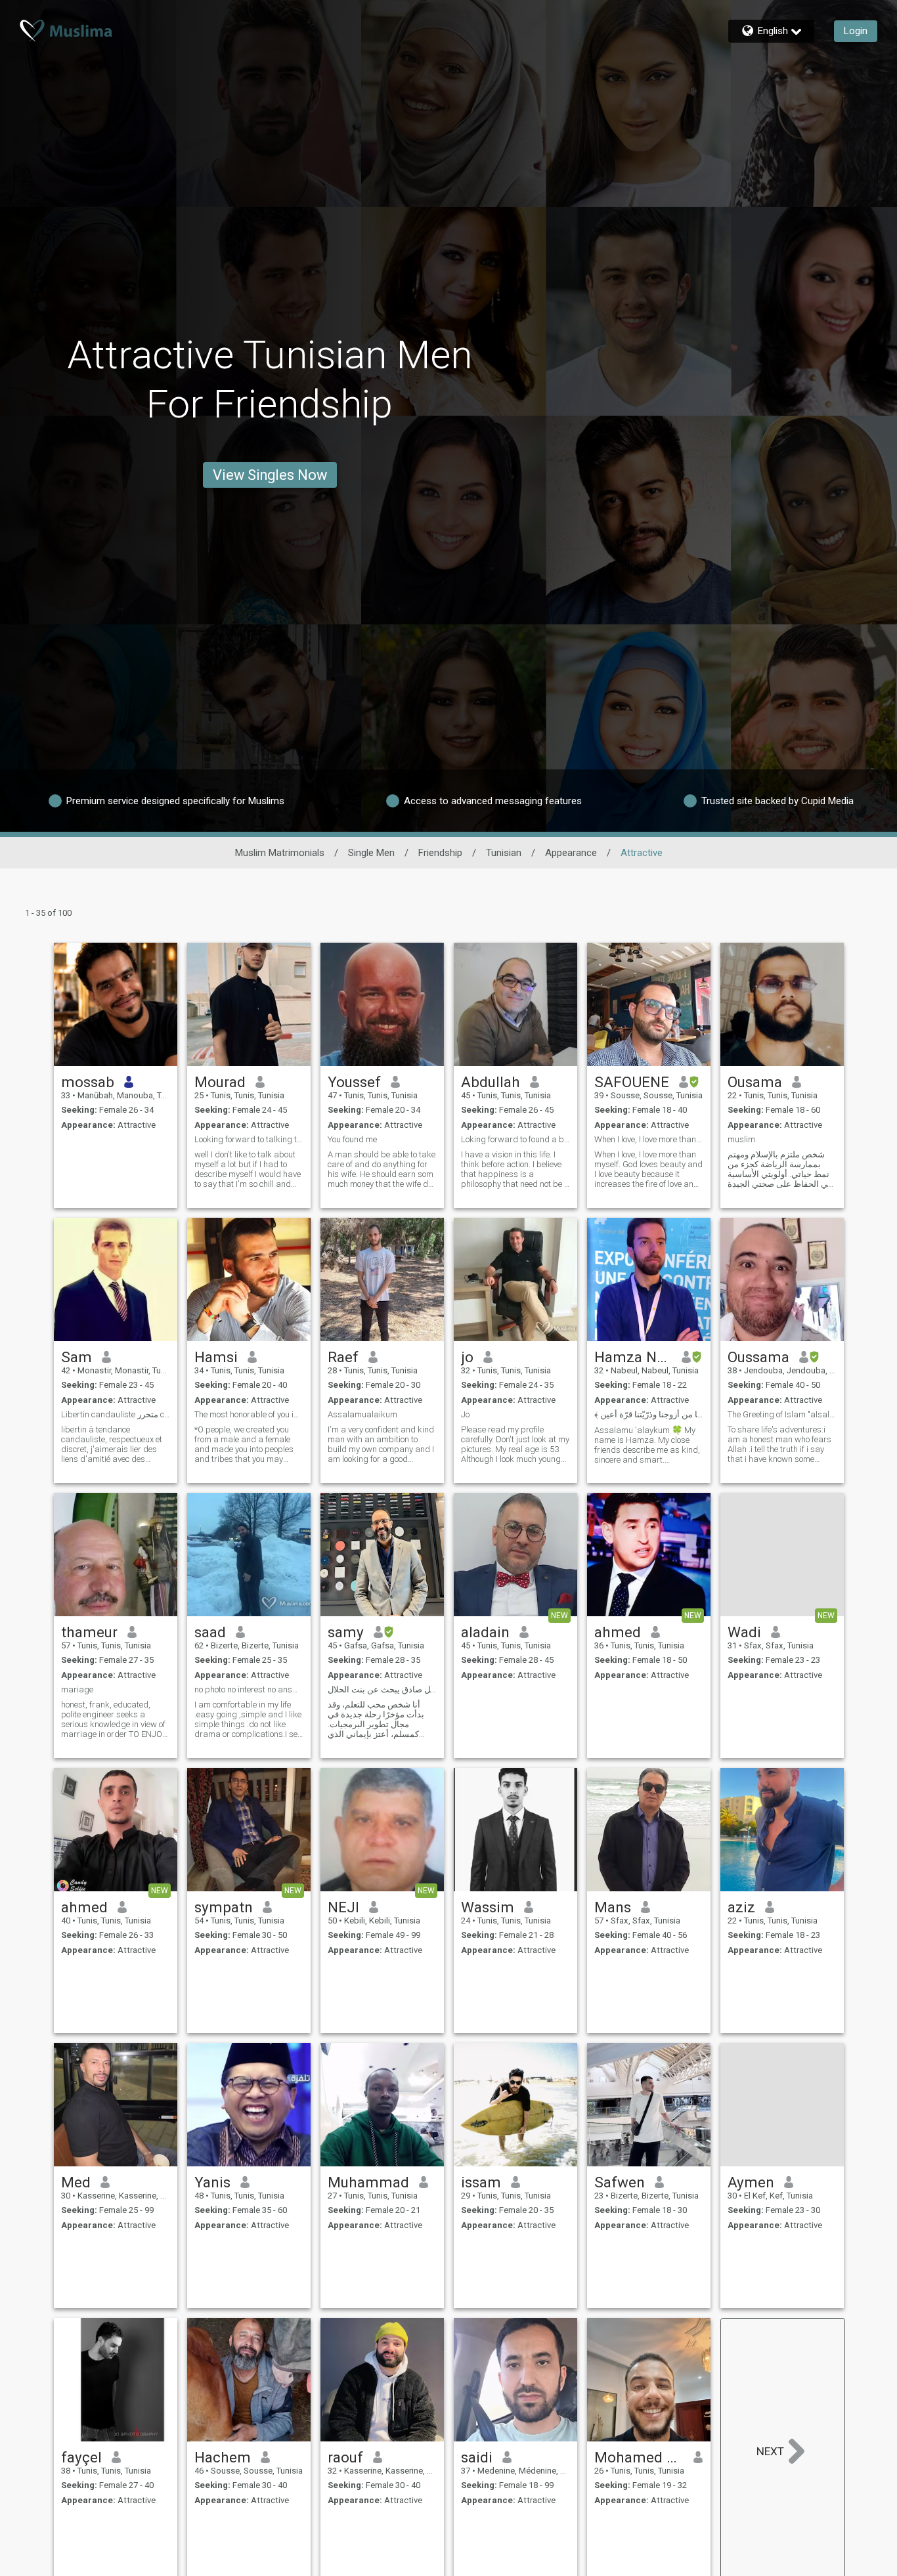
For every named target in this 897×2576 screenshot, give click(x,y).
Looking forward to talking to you (249, 1139)
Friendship (440, 853)
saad (210, 1632)
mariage (77, 1689)
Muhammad (368, 2182)
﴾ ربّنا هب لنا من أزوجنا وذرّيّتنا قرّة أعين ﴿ (649, 1414)
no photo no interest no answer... (249, 1689)
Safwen (620, 2182)
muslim (741, 1139)
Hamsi (216, 1357)
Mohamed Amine (639, 2457)
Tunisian (504, 853)
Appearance (571, 853)
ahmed (618, 1632)
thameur (89, 1632)
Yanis (212, 2182)
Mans (613, 1907)
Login (856, 31)
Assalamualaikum (362, 1414)
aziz (741, 1907)
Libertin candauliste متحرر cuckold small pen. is (116, 1414)
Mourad (220, 1082)
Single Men (371, 853)
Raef (343, 1357)
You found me (352, 1139)
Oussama (758, 1357)
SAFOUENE (632, 1082)
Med (76, 2182)
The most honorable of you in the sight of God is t (249, 1414)
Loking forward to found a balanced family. (515, 1139)
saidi (477, 2457)
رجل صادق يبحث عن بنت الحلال (382, 1689)
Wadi (744, 1632)
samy (346, 1632)
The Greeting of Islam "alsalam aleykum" (782, 1414)
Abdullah (491, 1082)
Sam (77, 1357)
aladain (485, 1632)
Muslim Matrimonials (280, 853)
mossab (88, 1082)
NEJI (343, 1907)
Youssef (354, 1082)
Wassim (488, 1907)
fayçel (81, 2457)
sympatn (224, 1907)
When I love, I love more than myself (649, 1139)
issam (481, 2182)
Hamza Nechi (633, 1357)
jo (467, 1357)
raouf (345, 2457)
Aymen (751, 2182)
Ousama (755, 1082)
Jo (465, 1414)
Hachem (223, 2457)
